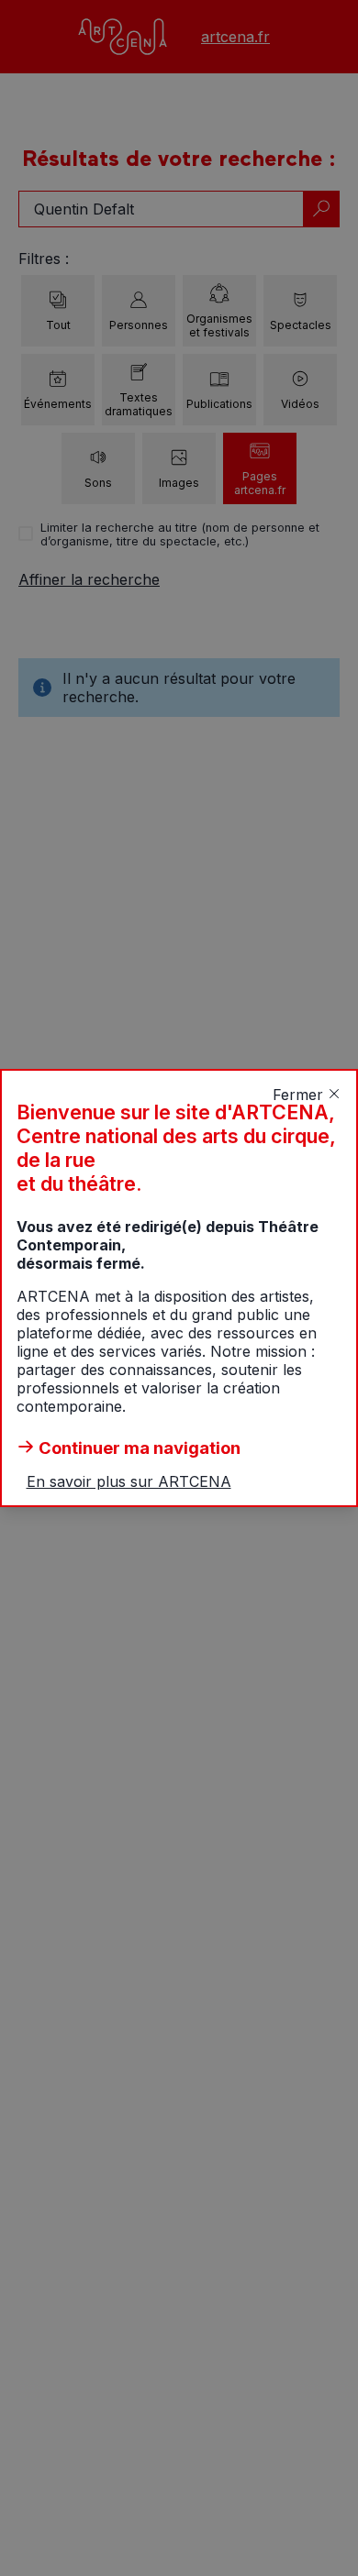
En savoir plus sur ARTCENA (129, 1481)
